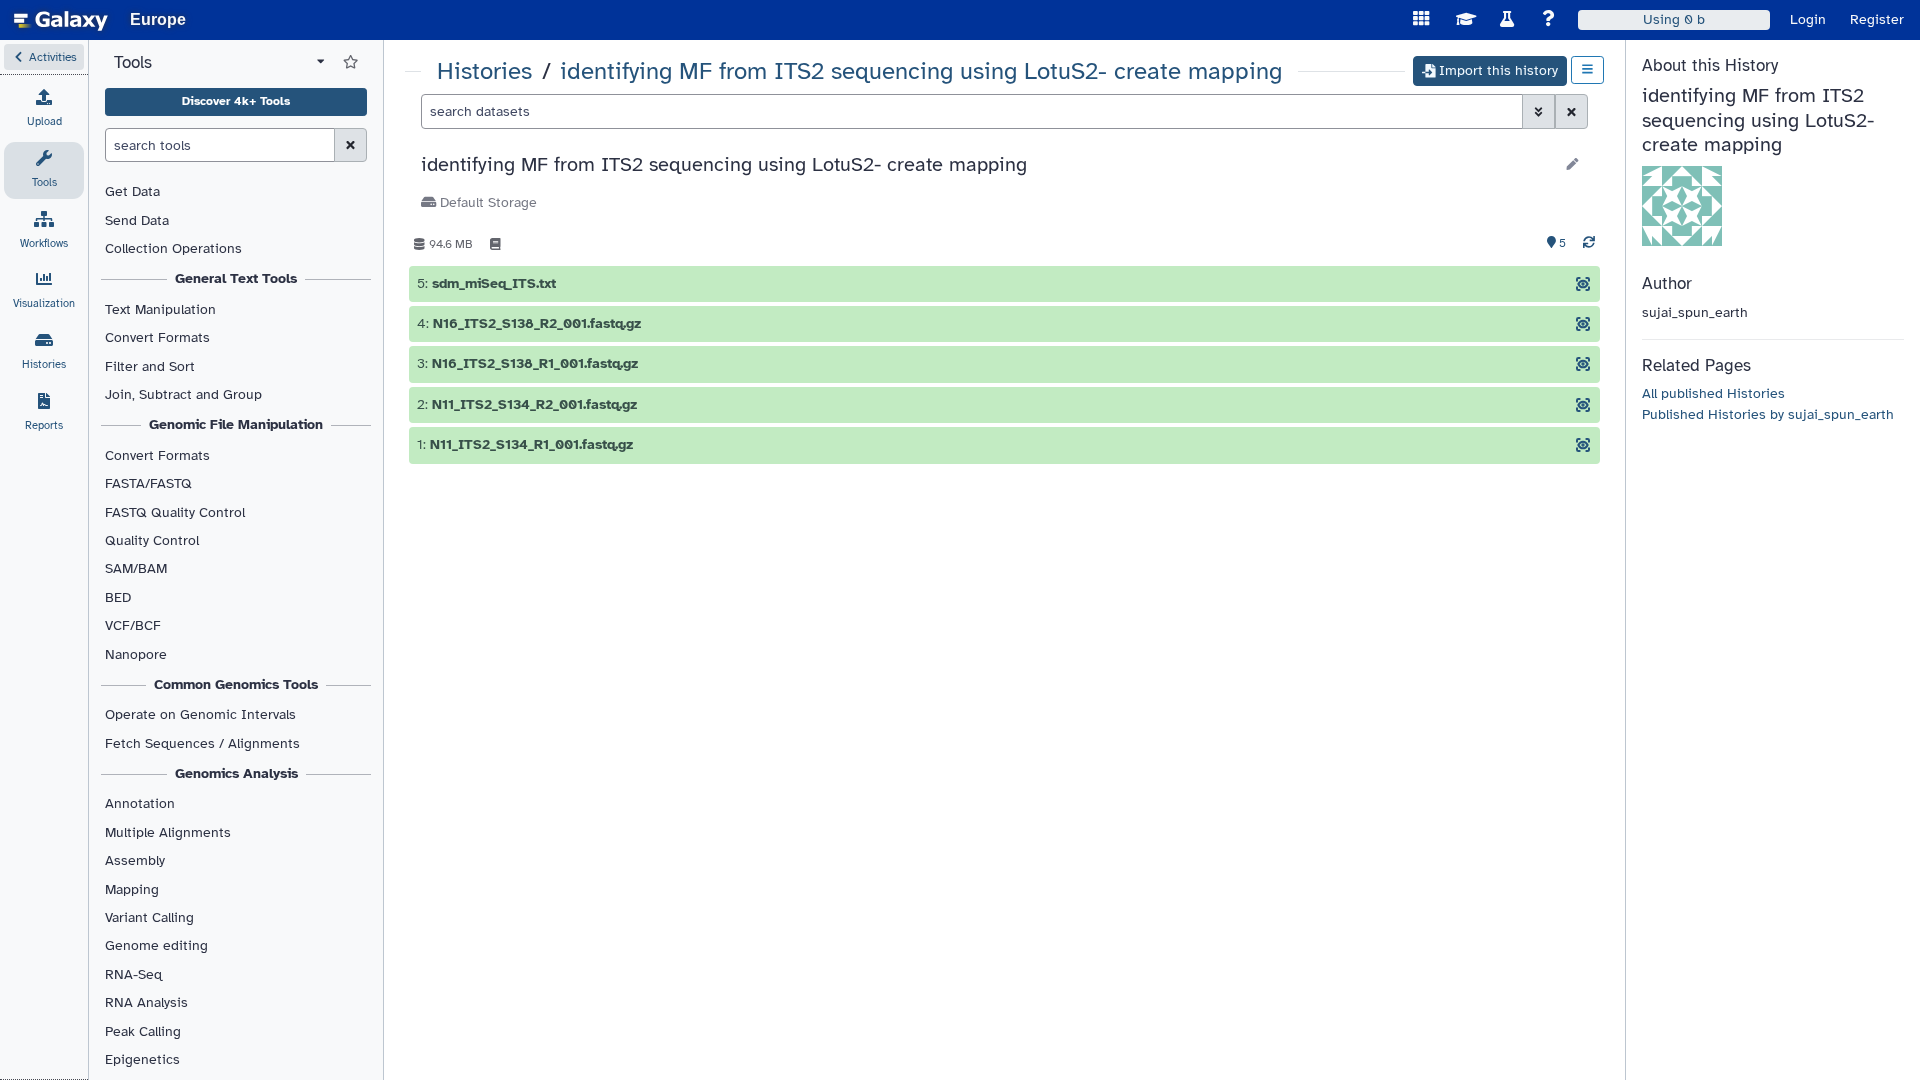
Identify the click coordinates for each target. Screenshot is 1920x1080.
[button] (44, 57)
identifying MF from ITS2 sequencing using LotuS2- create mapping (921, 71)
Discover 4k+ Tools (236, 101)
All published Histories (1713, 393)
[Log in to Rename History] (1572, 165)
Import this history (1498, 70)
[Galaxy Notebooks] (495, 244)
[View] (1583, 284)
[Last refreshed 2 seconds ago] (1589, 244)
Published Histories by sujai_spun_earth (1768, 414)
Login (1808, 19)
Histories (484, 71)
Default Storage (486, 202)
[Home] (61, 20)
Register (1877, 19)
